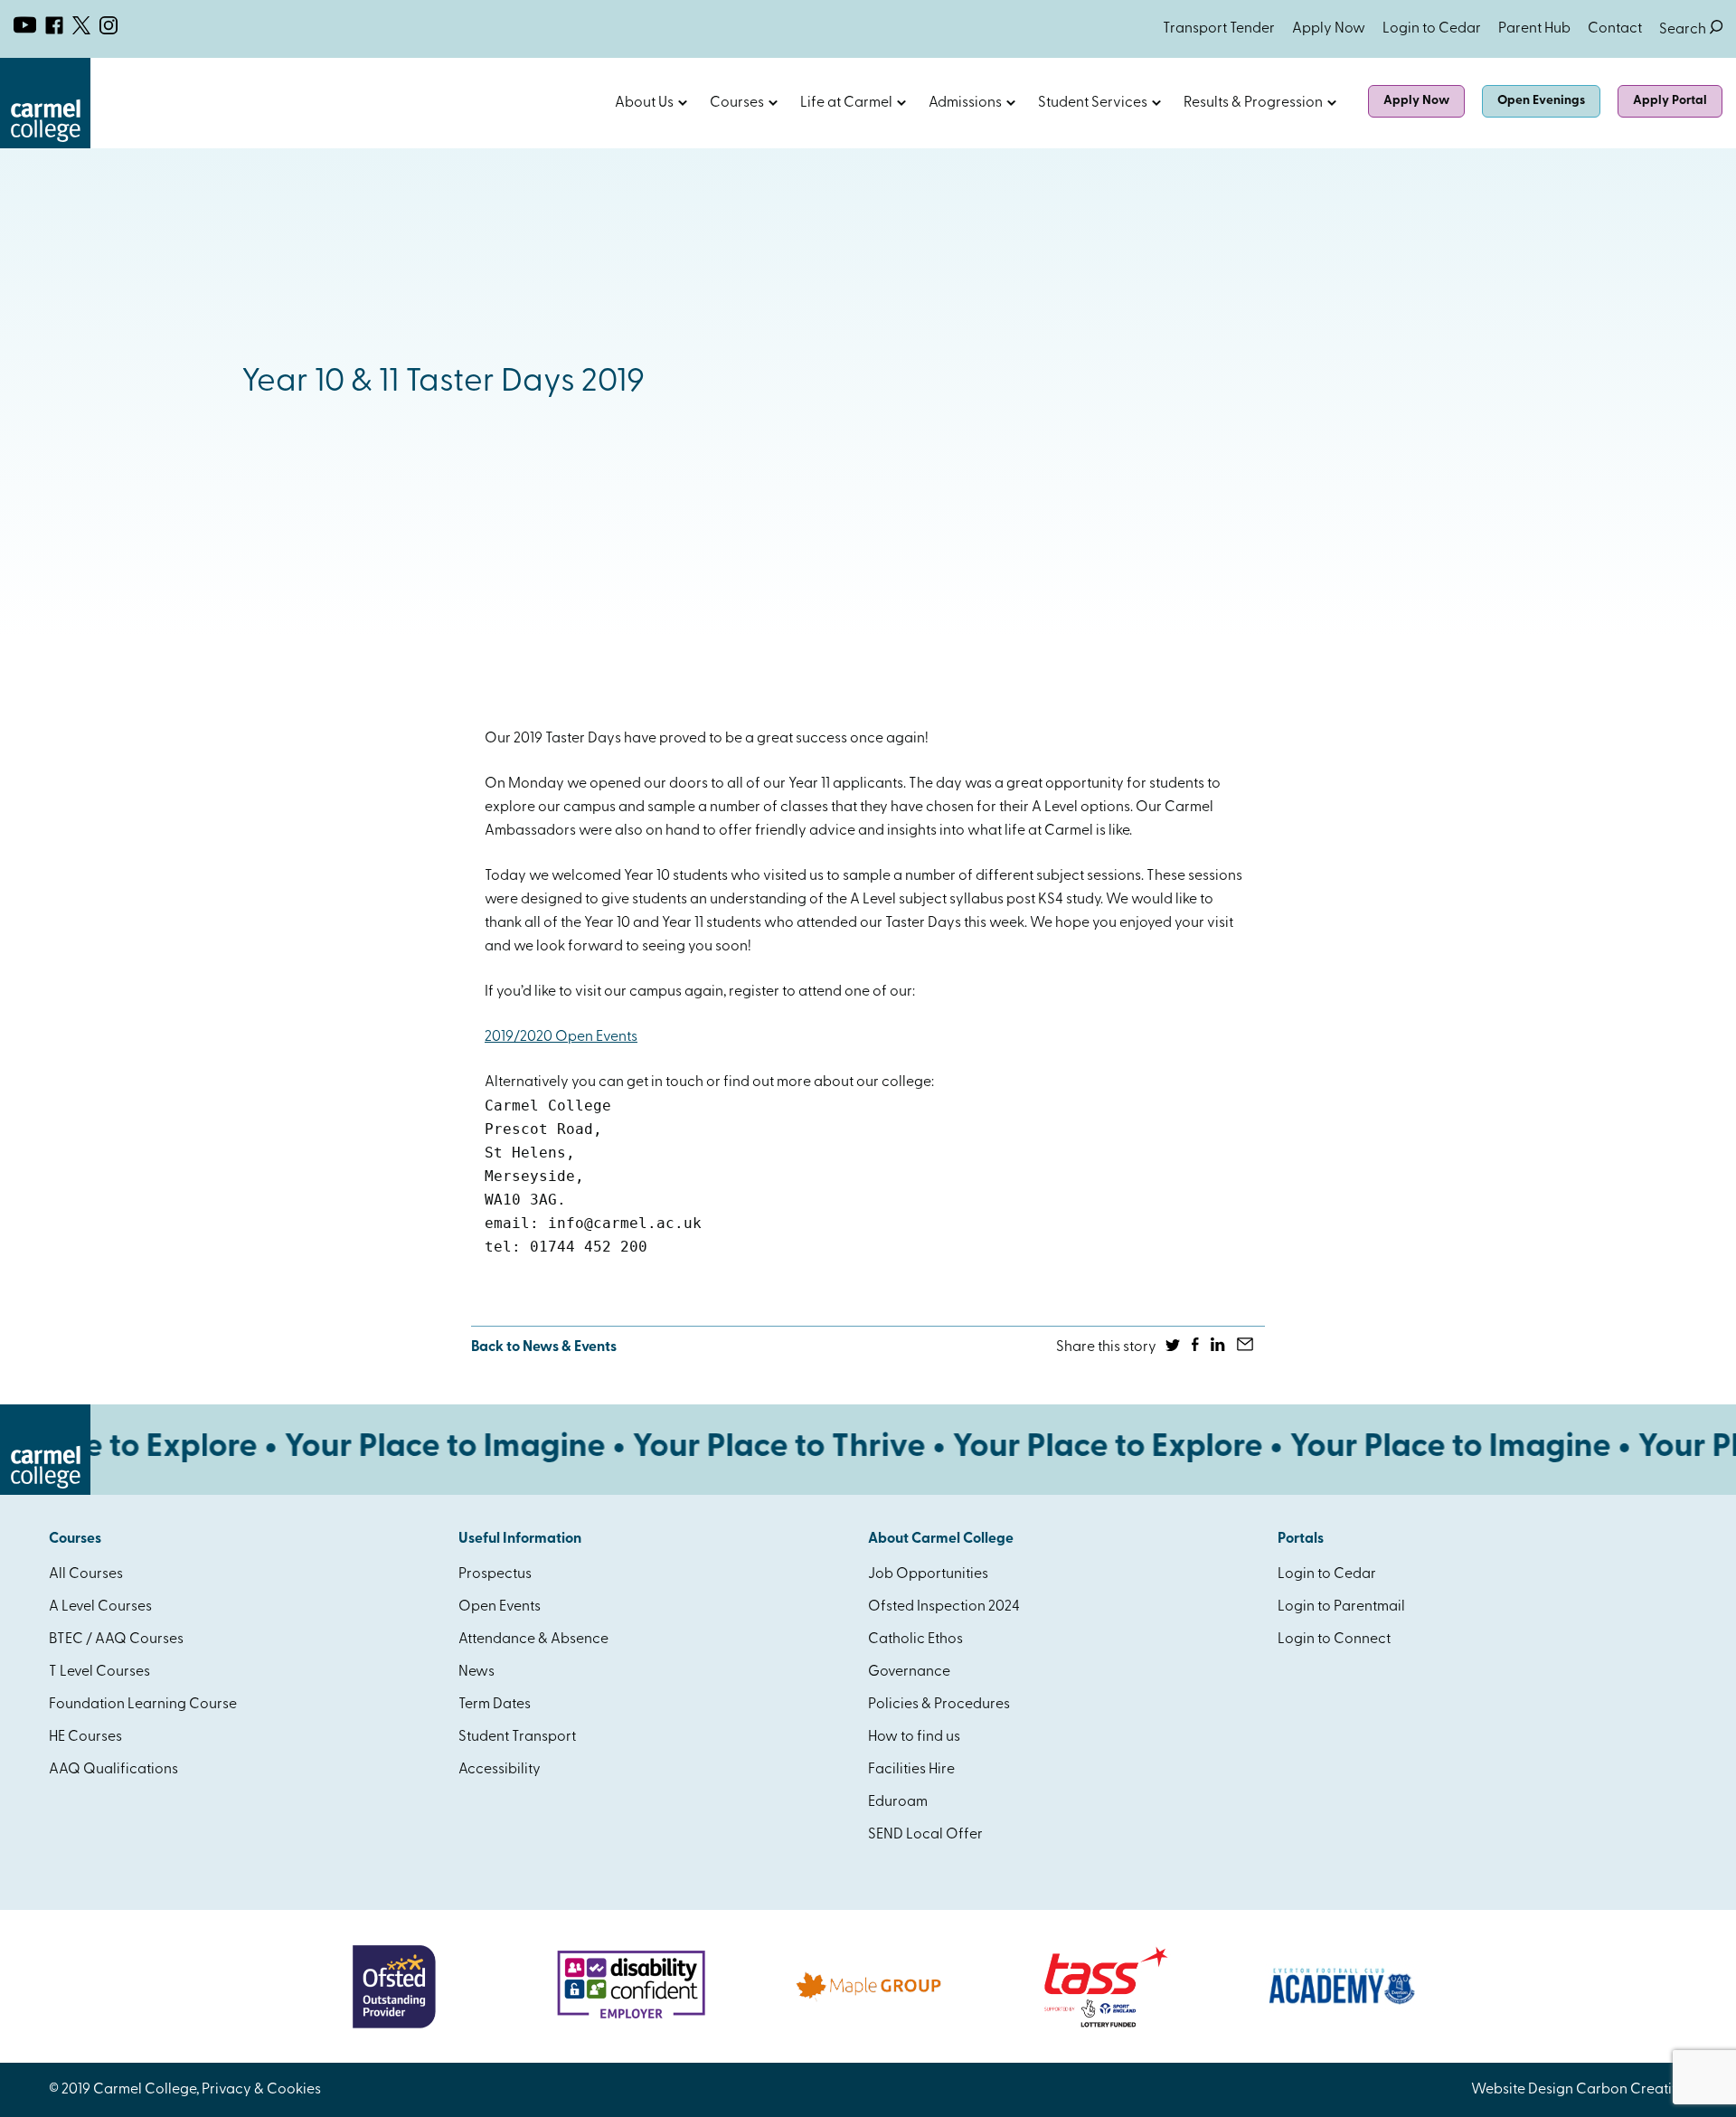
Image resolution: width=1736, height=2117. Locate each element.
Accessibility (500, 1770)
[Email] (1246, 1347)
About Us (644, 103)
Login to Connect (1334, 1640)
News (476, 1672)
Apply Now (1329, 29)
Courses (737, 103)
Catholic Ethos (915, 1640)
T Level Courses (99, 1672)
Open (683, 103)
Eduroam (898, 1802)
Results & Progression (1253, 103)
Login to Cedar (1432, 29)
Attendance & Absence (533, 1640)
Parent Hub (1534, 29)
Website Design (1522, 2090)
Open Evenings (1541, 101)
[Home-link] (45, 145)
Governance (909, 1672)
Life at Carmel (846, 103)
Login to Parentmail (1341, 1607)
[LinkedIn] (1219, 1347)
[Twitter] (1174, 1347)
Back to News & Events (544, 1347)
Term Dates (495, 1705)
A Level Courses (100, 1607)
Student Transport (517, 1737)
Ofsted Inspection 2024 (944, 1607)
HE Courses (85, 1737)
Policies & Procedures (939, 1705)
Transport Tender (1219, 29)
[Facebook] (1197, 1347)
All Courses (86, 1574)
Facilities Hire (911, 1770)
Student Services (1093, 103)
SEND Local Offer (925, 1835)
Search (1691, 30)
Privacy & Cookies (261, 2090)
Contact (1615, 29)
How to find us (914, 1737)
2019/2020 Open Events (561, 1037)
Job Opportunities (928, 1574)
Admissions (965, 103)
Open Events (500, 1607)
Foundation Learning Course (143, 1705)
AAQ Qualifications (113, 1770)
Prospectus (495, 1574)
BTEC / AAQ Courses (116, 1640)
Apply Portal (1670, 101)
